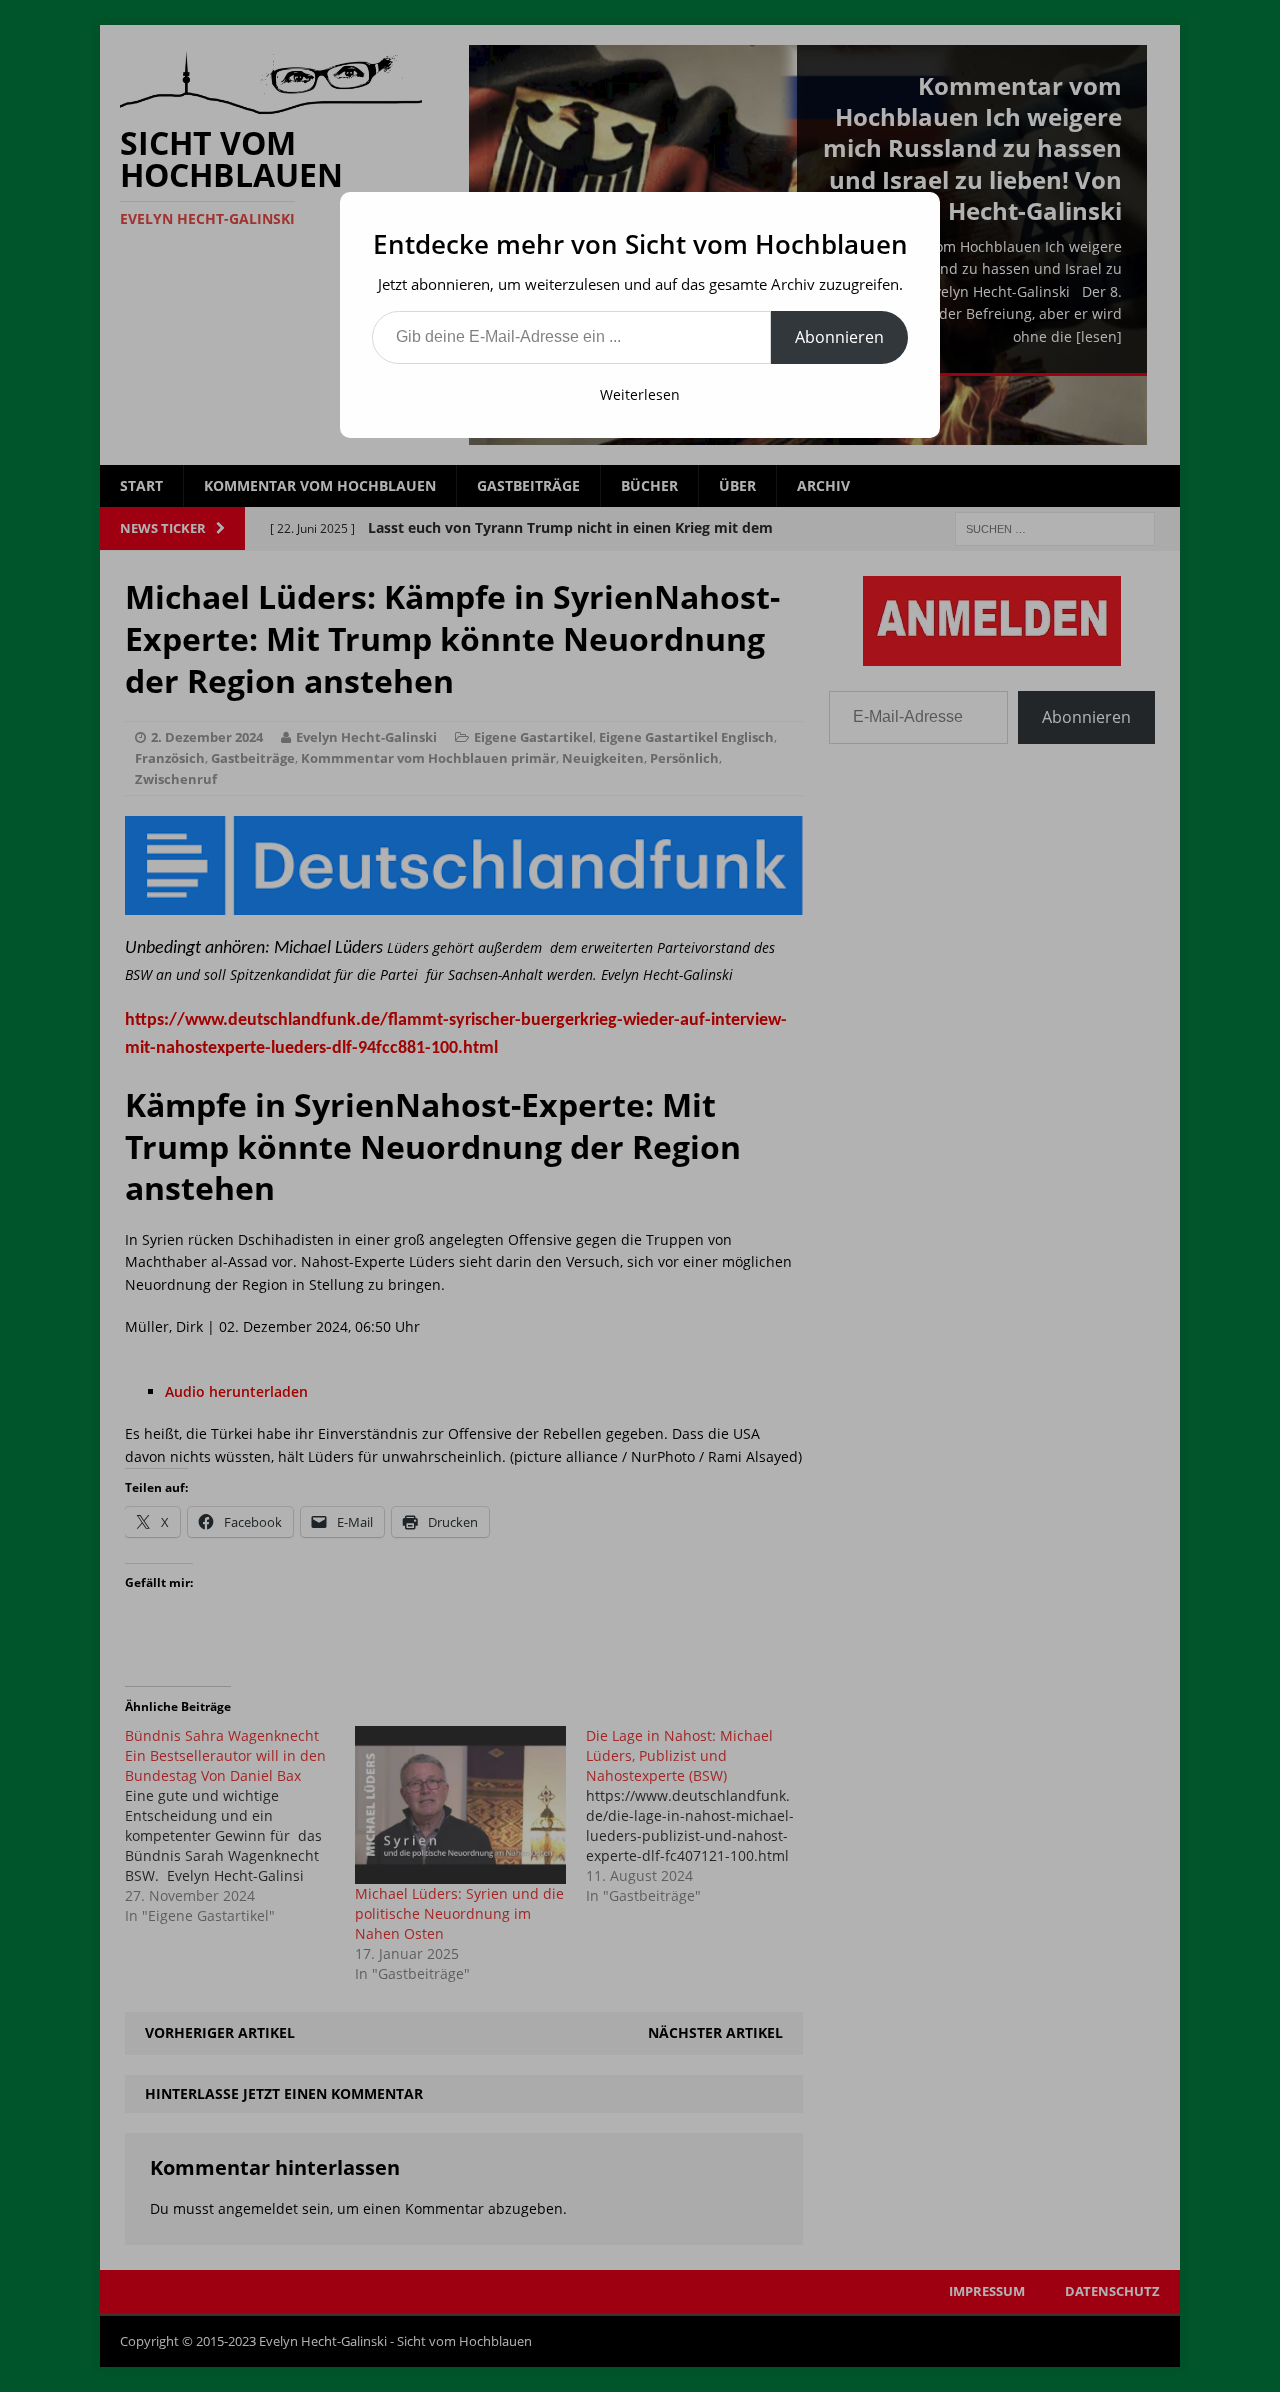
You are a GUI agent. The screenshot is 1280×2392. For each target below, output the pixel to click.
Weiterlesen (640, 394)
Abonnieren (839, 337)
